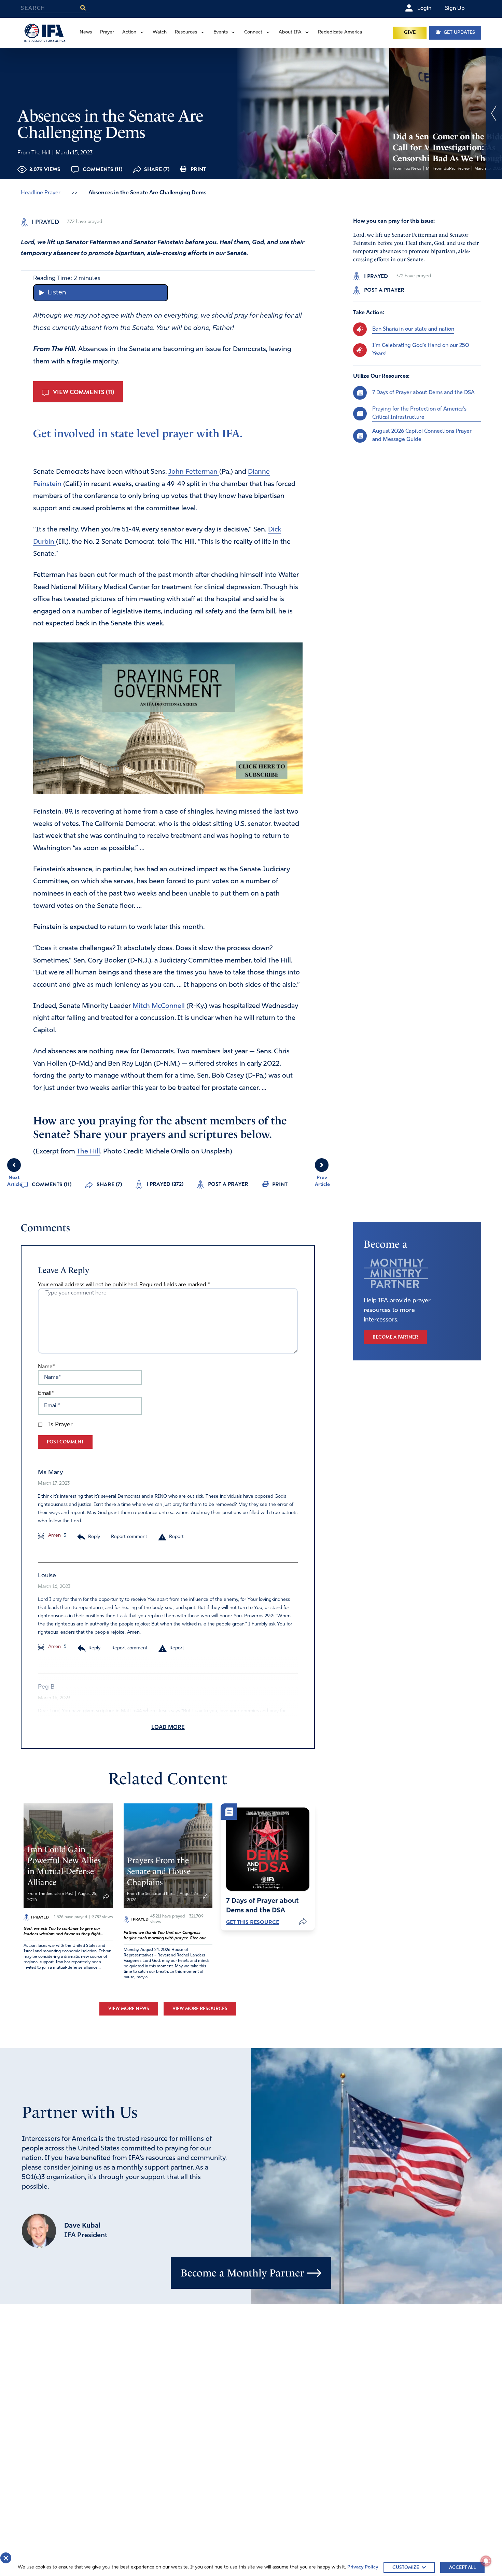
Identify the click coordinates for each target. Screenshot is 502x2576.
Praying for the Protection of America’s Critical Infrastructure (419, 413)
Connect (253, 32)
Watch (160, 32)
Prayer (107, 32)
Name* (46, 1367)
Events (221, 32)
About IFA (290, 32)
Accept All (462, 2567)
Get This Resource (253, 1922)
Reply (94, 1537)
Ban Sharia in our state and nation (413, 329)
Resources (186, 32)
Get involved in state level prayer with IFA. (138, 433)
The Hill (88, 1152)
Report (176, 1537)
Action (129, 32)
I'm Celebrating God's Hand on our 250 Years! (421, 349)
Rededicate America (340, 32)
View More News (129, 2009)
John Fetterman (194, 472)
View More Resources (200, 2009)
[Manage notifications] (486, 2561)
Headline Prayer (41, 193)
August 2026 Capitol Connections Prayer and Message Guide (422, 435)
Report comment (129, 1537)
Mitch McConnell (159, 1006)
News (86, 32)
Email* (46, 1394)
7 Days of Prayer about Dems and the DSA (423, 392)
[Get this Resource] (268, 1849)
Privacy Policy (363, 2567)
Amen (54, 1535)
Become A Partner (395, 1337)
